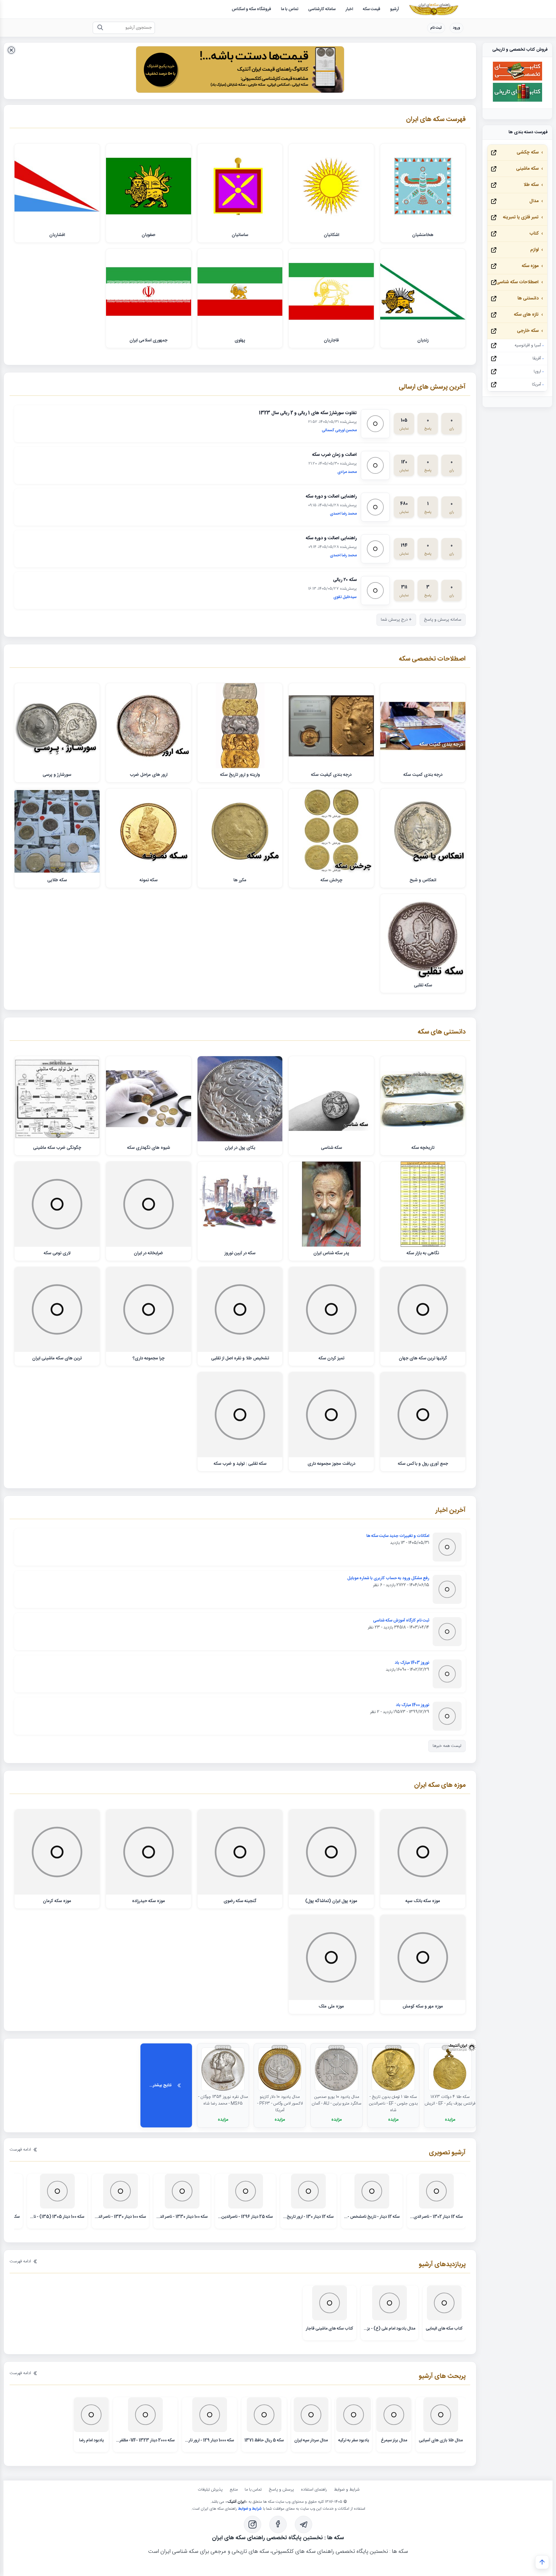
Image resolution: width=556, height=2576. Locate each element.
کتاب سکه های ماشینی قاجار (330, 2329)
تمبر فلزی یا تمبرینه (521, 217)
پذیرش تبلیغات (210, 2490)
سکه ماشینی (527, 169)
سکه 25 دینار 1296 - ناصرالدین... (245, 2217)
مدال (534, 201)
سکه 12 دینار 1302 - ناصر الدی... (436, 2217)
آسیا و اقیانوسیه (528, 345)
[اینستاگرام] (253, 2524)
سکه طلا (531, 185)
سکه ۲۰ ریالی (345, 580)
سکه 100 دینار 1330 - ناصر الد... (182, 2217)
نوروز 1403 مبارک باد (412, 1663)
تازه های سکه (526, 315)
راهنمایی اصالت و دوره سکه (331, 497)
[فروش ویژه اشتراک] (240, 71)
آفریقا (537, 359)
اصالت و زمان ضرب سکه (334, 455)
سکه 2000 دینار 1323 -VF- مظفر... (145, 2440)
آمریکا (536, 385)
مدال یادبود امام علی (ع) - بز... (389, 2329)
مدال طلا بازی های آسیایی (441, 2440)
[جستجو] (100, 28)
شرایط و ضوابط (347, 2490)
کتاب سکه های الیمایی (444, 2329)
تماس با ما (253, 2490)
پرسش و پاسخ (281, 2490)
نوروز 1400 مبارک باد (413, 1705)
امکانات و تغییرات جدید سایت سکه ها (398, 1536)
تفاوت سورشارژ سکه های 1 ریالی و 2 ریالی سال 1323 (308, 413)
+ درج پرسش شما (396, 620)
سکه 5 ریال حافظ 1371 (264, 2440)
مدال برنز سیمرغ (394, 2440)
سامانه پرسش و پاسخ (443, 620)
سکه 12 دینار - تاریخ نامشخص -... (372, 2217)
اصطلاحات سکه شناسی (517, 282)
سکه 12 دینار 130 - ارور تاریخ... (308, 2217)
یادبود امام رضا (91, 2440)
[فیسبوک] (278, 2524)
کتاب (534, 234)
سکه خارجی (528, 331)
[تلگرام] (303, 2524)
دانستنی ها (528, 298)
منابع (234, 2490)
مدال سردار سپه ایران (311, 2440)
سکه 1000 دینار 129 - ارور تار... (210, 2440)
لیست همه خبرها (447, 1746)
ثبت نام (436, 28)
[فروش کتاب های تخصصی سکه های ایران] (517, 80)
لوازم (534, 250)
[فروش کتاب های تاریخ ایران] (517, 101)
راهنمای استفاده (314, 2490)
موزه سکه (530, 266)
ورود (457, 28)
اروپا (537, 372)
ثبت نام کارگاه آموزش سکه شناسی (401, 1621)
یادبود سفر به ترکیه (354, 2440)
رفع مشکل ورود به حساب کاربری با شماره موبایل (388, 1578)
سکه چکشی (528, 152)
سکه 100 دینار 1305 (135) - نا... (57, 2217)
